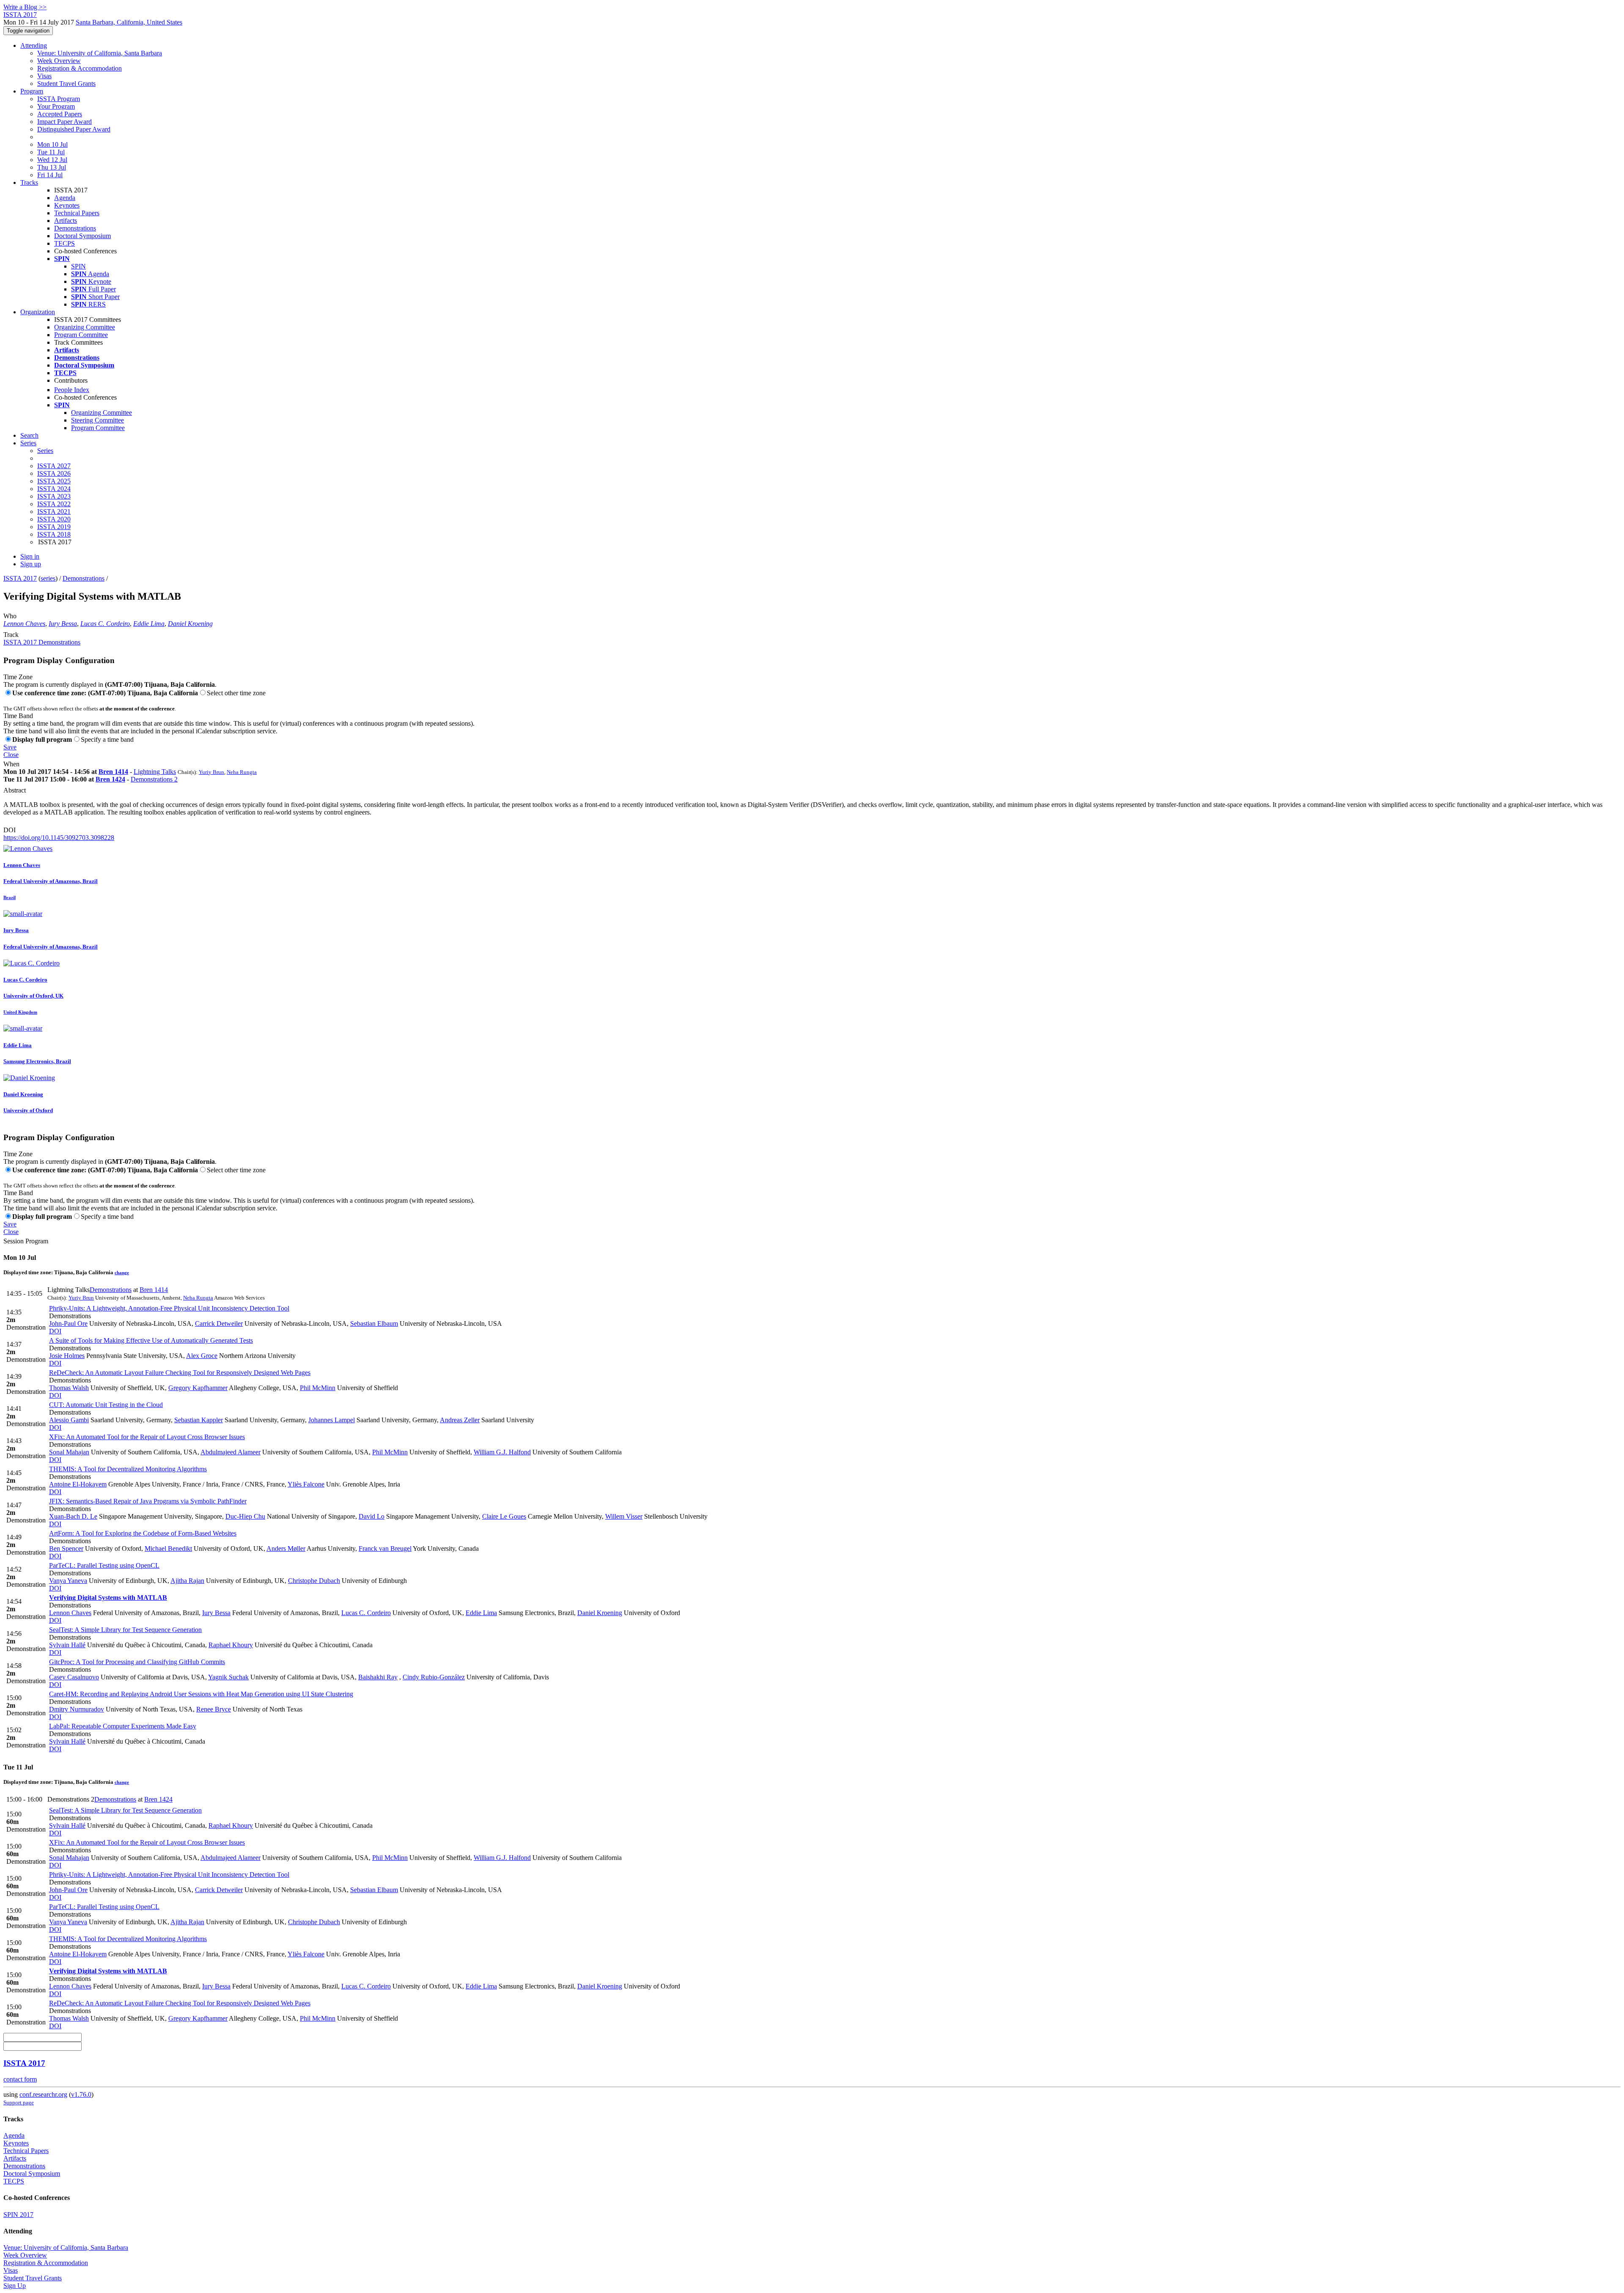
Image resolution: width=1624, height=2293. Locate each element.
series (48, 578)
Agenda (65, 198)
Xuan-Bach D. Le (73, 1516)
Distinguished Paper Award (74, 129)
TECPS (64, 243)
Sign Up (15, 2286)
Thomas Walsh (69, 1388)
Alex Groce (202, 1356)
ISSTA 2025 (54, 481)
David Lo (372, 1516)
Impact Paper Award (64, 122)
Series (45, 451)
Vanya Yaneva (68, 1581)
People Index (72, 390)
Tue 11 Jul (51, 152)
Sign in (30, 556)
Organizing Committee (85, 327)
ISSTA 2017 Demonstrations (42, 642)
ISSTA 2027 (54, 466)
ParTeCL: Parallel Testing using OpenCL (104, 1565)
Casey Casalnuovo (74, 1677)
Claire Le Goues (504, 1516)
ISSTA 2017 (20, 578)
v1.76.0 (81, 2094)
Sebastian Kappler (199, 1420)
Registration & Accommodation (80, 68)
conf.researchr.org (43, 2094)
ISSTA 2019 (54, 527)
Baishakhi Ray (378, 1677)
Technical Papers (77, 213)
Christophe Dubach (314, 1581)
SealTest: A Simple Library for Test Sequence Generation (125, 1630)
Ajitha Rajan (187, 1581)
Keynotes (67, 205)
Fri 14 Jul (50, 175)
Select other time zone (236, 693)
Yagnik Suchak (228, 1677)
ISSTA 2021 (54, 512)
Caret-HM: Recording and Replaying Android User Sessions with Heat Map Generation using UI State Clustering (201, 1694)
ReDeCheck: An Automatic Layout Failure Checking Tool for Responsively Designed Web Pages (180, 1373)
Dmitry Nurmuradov (77, 1709)
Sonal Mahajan (69, 1452)
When (11, 764)
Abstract (15, 790)
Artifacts (66, 221)
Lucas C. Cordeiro (105, 624)
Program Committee (81, 335)
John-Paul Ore (68, 1323)
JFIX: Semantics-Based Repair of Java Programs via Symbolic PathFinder (148, 1501)
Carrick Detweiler (219, 1323)
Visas (44, 76)
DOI (10, 830)
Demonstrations (75, 228)
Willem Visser (624, 1516)
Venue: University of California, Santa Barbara (100, 53)
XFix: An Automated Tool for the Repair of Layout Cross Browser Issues (147, 1437)
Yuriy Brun (211, 772)
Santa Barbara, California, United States (129, 22)
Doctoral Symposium (82, 236)
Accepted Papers (60, 114)
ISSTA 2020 (54, 519)
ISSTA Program (59, 99)
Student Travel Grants (66, 84)
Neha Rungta (242, 772)
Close (11, 755)
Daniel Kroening (190, 624)
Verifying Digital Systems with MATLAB (108, 1598)
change (122, 1273)
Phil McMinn (318, 1388)
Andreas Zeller (460, 1420)
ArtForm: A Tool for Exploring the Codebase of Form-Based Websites (143, 1533)
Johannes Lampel (332, 1420)
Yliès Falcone (306, 1484)
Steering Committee (97, 420)
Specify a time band (107, 739)
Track (11, 635)
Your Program (56, 106)
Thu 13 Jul (52, 167)
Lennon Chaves (24, 624)
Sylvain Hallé (67, 1645)
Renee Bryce (214, 1709)
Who (10, 616)
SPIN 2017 (18, 2215)
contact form (20, 2079)
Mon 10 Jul (52, 144)
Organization (38, 312)
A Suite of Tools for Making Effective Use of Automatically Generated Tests (151, 1340)
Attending (34, 45)
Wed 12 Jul (52, 160)
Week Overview (59, 61)
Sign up (31, 564)
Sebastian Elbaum (374, 1323)
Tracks (29, 182)
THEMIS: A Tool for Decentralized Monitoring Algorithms (128, 1469)
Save (10, 747)
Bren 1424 (110, 779)
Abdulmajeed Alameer (230, 1452)
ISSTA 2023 (54, 496)
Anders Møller (286, 1548)
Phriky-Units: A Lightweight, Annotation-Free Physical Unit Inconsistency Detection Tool (169, 1308)
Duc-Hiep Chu (245, 1516)
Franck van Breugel (385, 1548)
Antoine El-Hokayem (78, 1484)
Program (32, 91)
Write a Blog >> (25, 7)
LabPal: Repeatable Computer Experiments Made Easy (123, 1726)
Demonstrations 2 (154, 779)
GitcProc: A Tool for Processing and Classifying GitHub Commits (137, 1662)
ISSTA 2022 (54, 504)
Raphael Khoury (231, 1645)
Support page (19, 2102)
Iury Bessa (63, 624)
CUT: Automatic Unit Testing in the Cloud (106, 1405)
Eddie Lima (149, 624)
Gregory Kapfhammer (198, 1388)
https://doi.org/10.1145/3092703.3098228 (59, 838)
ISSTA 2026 (54, 473)
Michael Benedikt (168, 1548)
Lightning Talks (155, 772)
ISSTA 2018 (54, 534)
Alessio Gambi (69, 1420)
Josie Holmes (67, 1356)
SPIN (78, 266)
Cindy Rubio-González (434, 1677)
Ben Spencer (66, 1548)
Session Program (26, 1241)
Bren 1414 (113, 772)
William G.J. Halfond (502, 1452)
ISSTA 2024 (54, 489)
